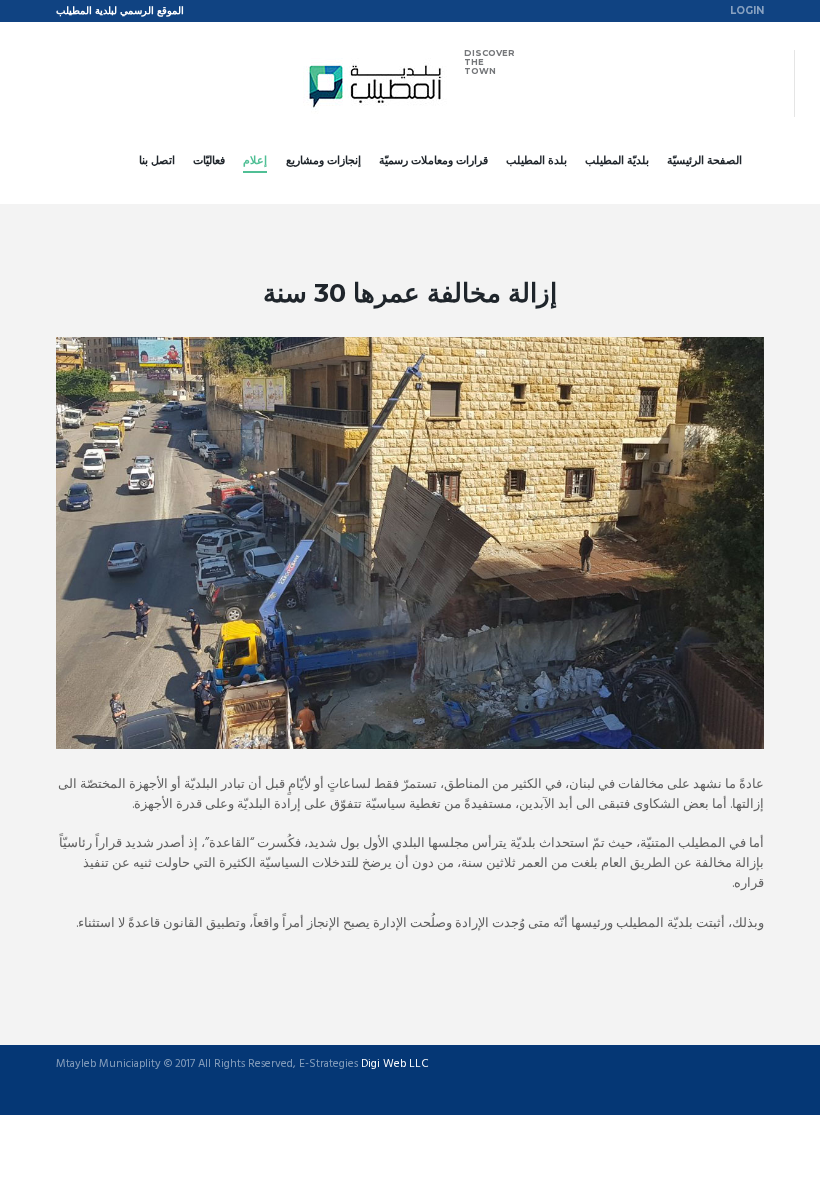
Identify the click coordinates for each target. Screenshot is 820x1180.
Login (747, 10)
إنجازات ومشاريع (323, 160)
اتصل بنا (157, 160)
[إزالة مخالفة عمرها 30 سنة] (410, 543)
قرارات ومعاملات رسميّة (433, 160)
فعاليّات (209, 160)
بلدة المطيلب (536, 160)
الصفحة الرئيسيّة (704, 160)
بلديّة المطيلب (617, 160)
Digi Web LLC (395, 1064)
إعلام (255, 160)
